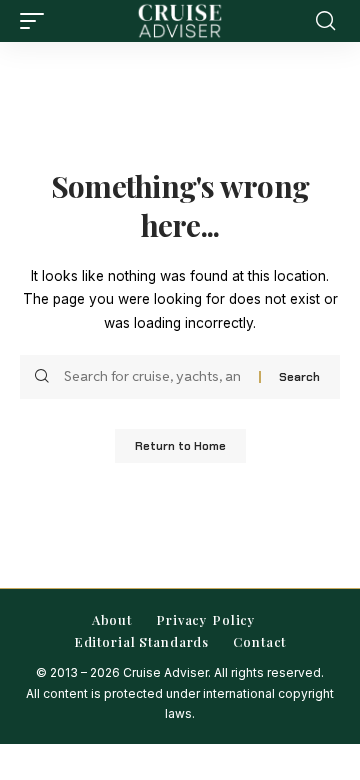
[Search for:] (154, 377)
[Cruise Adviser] (180, 21)
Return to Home (180, 446)
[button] (37, 21)
